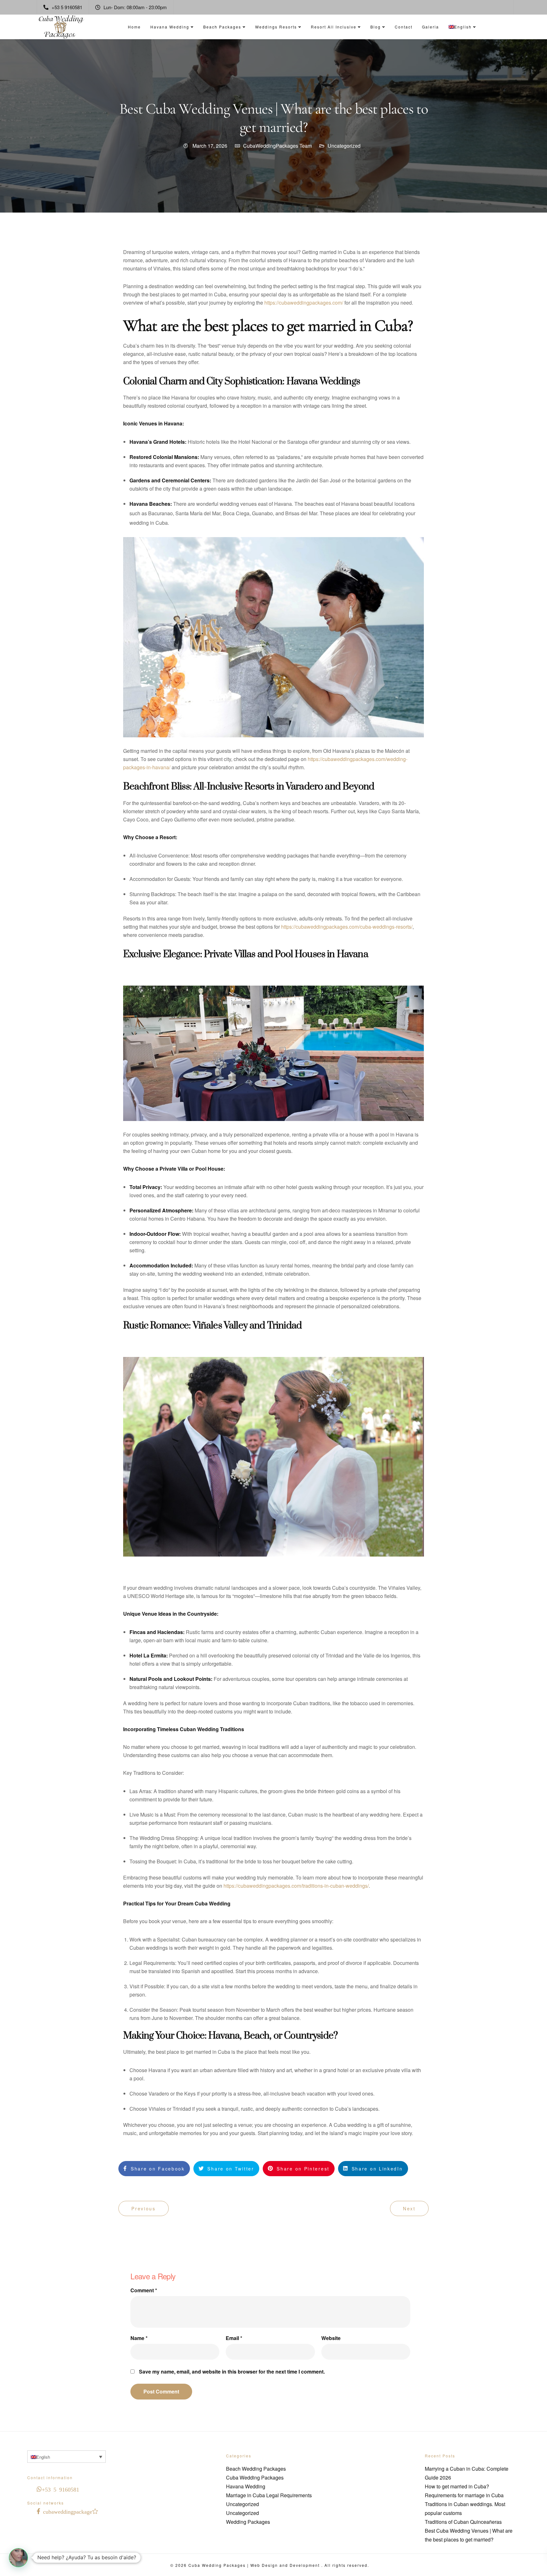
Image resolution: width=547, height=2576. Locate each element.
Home (134, 27)
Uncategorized (344, 146)
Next (409, 2208)
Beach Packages (222, 27)
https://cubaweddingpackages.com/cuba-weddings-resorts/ (347, 927)
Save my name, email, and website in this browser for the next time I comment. (232, 2372)
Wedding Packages (248, 2522)
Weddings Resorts (276, 27)
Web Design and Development (286, 2565)
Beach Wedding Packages (256, 2469)
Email (234, 2338)
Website (331, 2338)
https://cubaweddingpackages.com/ (304, 303)
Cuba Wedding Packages (255, 2477)
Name (139, 2338)
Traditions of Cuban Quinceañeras (463, 2522)
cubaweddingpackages (69, 2511)
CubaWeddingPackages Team (277, 146)
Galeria (431, 27)
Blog (376, 27)
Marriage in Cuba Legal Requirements (269, 2495)
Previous (144, 2208)
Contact (404, 27)
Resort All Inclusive (334, 27)
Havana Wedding (170, 27)
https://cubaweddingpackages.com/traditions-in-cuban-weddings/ (296, 1886)
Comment (144, 2290)
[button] (18, 2558)
